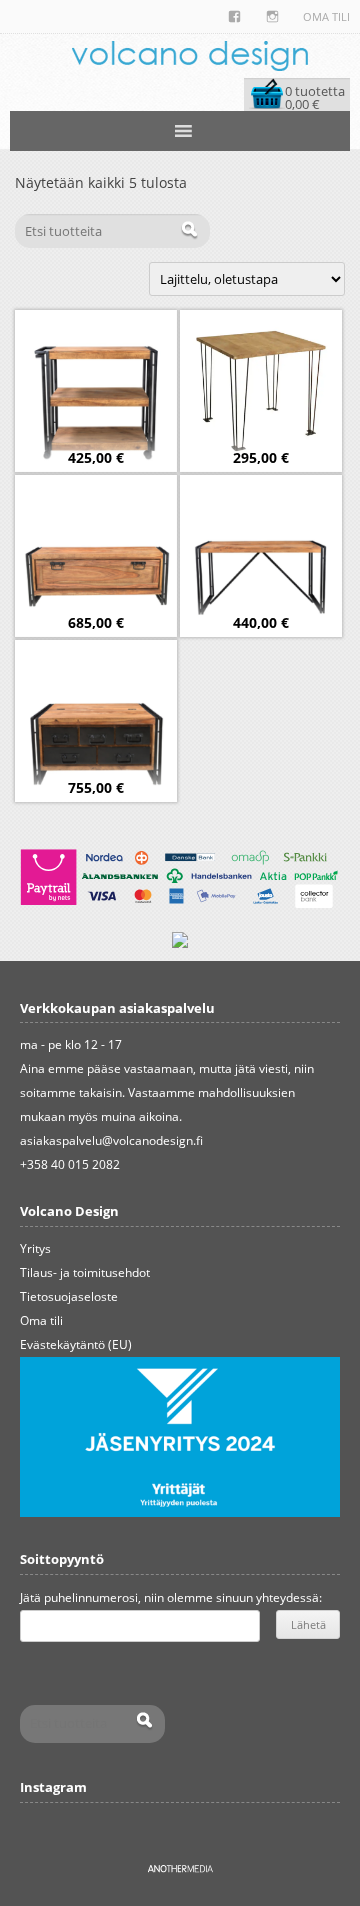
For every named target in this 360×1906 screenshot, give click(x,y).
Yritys (35, 1248)
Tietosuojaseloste (69, 1296)
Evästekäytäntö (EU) (76, 1344)
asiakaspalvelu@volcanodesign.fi (111, 1140)
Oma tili (326, 16)
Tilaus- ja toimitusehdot (85, 1272)
